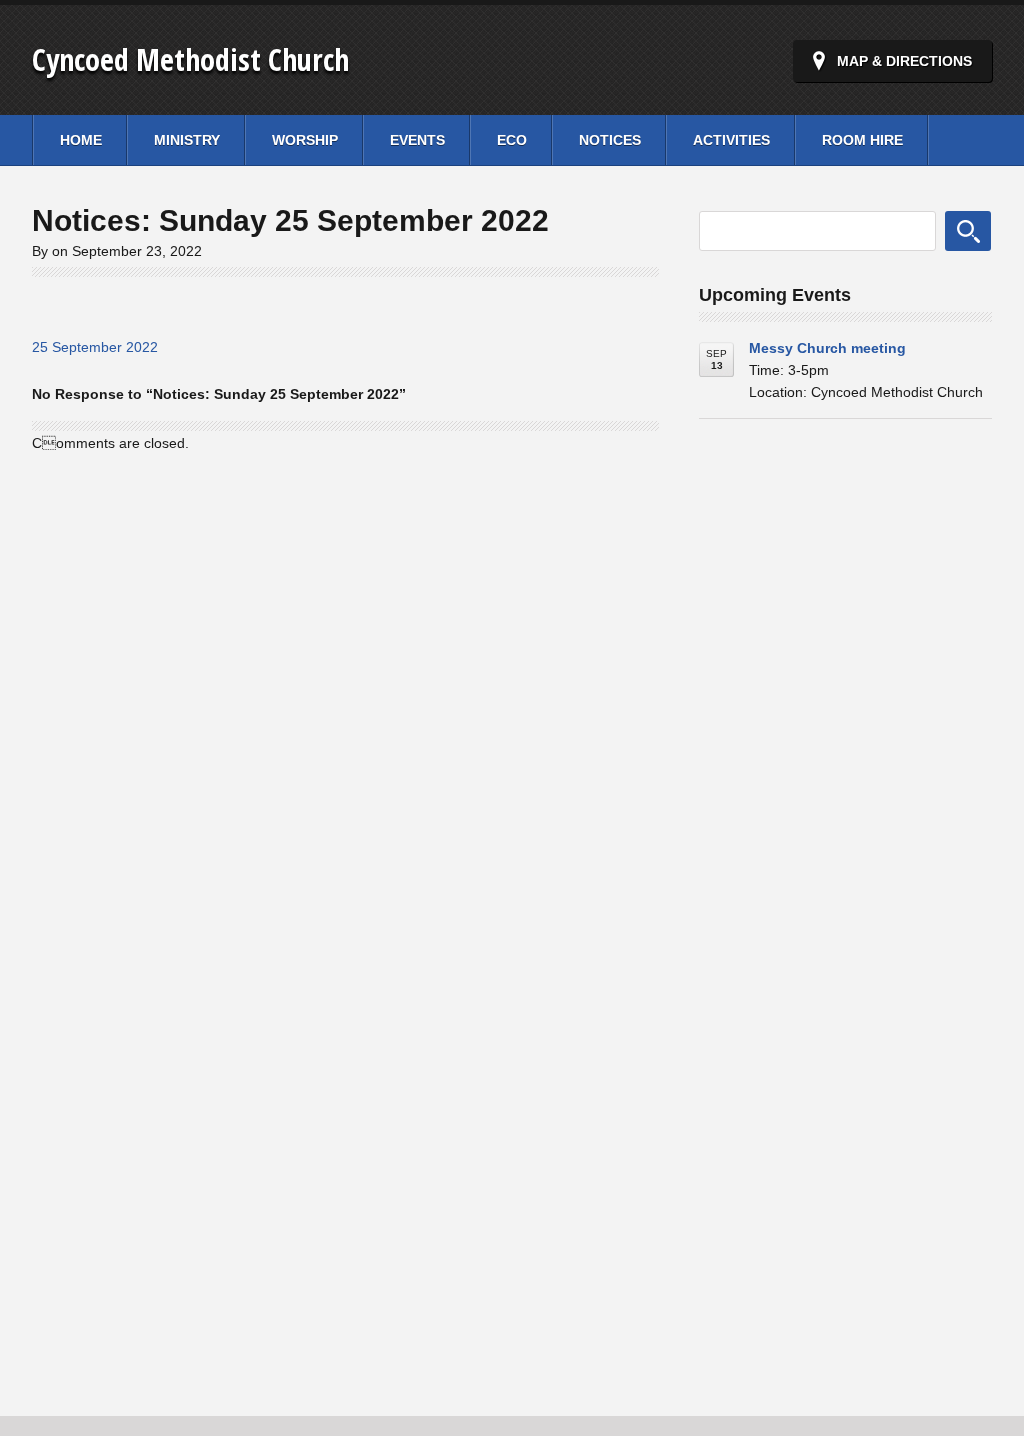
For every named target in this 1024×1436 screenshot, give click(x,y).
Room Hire (862, 140)
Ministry (187, 140)
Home (81, 140)
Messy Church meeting (827, 348)
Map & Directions (904, 61)
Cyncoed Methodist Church (190, 59)
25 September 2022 (95, 347)
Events (417, 140)
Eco (512, 140)
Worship (305, 140)
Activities (731, 140)
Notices (610, 140)
